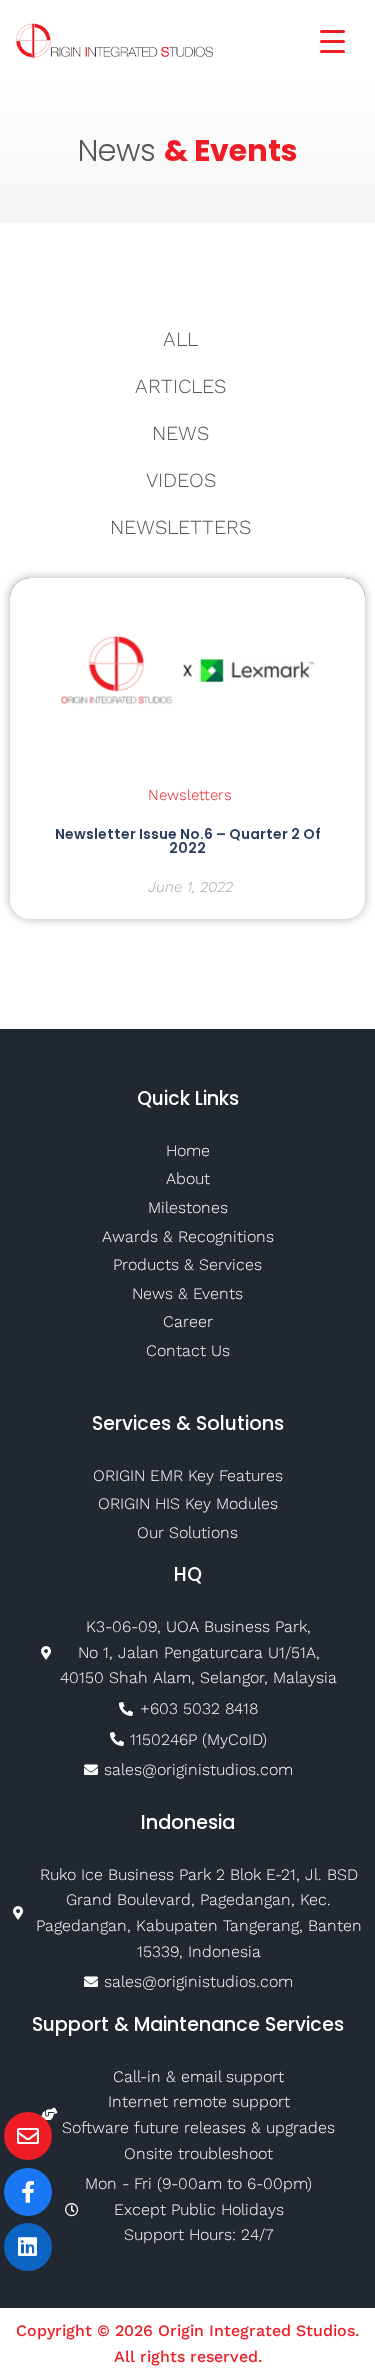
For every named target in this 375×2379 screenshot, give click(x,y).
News (180, 433)
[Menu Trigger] (320, 39)
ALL (180, 339)
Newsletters (180, 527)
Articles (180, 386)
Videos (181, 480)
